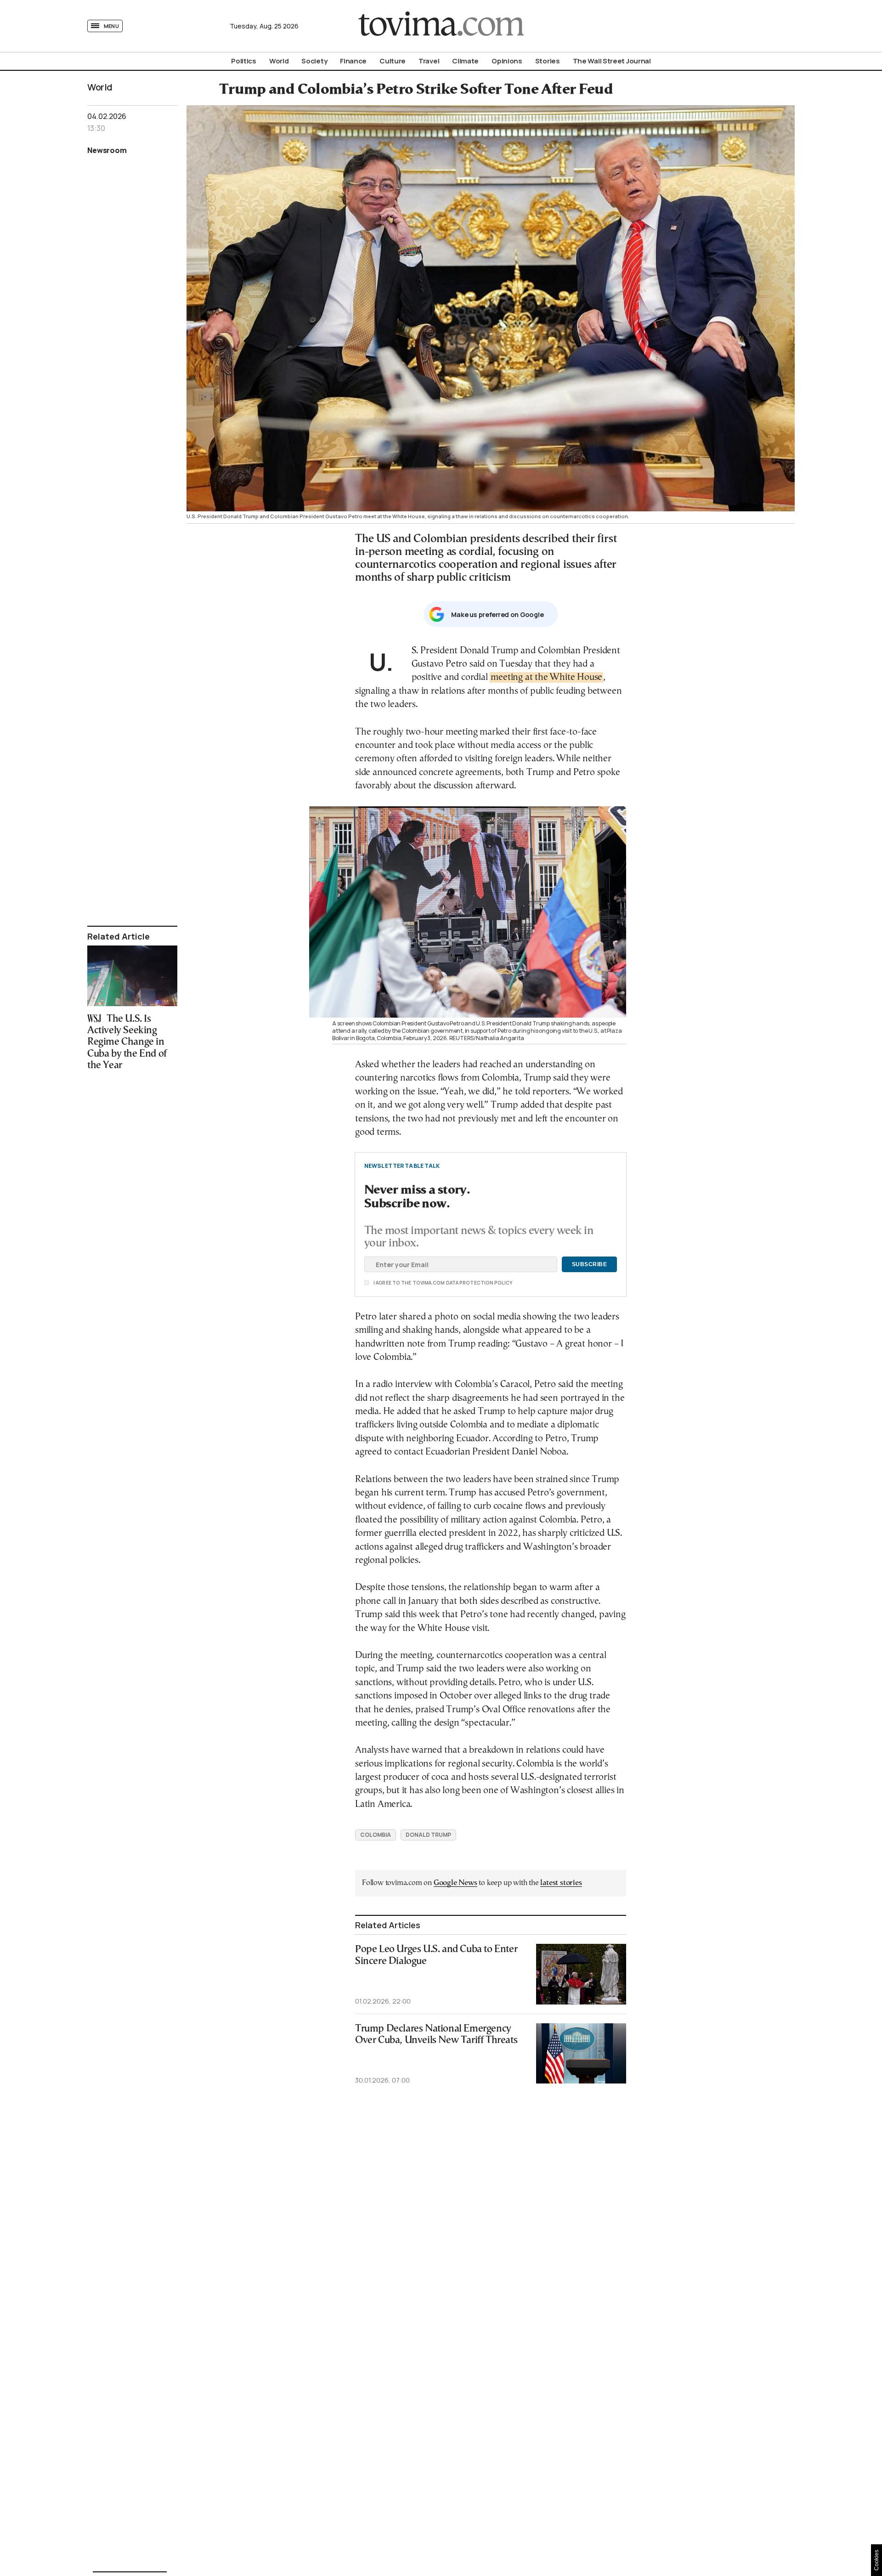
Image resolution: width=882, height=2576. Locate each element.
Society (314, 61)
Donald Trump (428, 1835)
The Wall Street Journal (612, 61)
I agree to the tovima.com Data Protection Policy (391, 1283)
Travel (429, 61)
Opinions (507, 61)
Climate (465, 61)
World (279, 61)
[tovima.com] (441, 26)
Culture (393, 61)
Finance (353, 61)
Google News (455, 1883)
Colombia (376, 1835)
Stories (548, 61)
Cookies (876, 2560)
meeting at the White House (546, 677)
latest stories (561, 1883)
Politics (244, 61)
